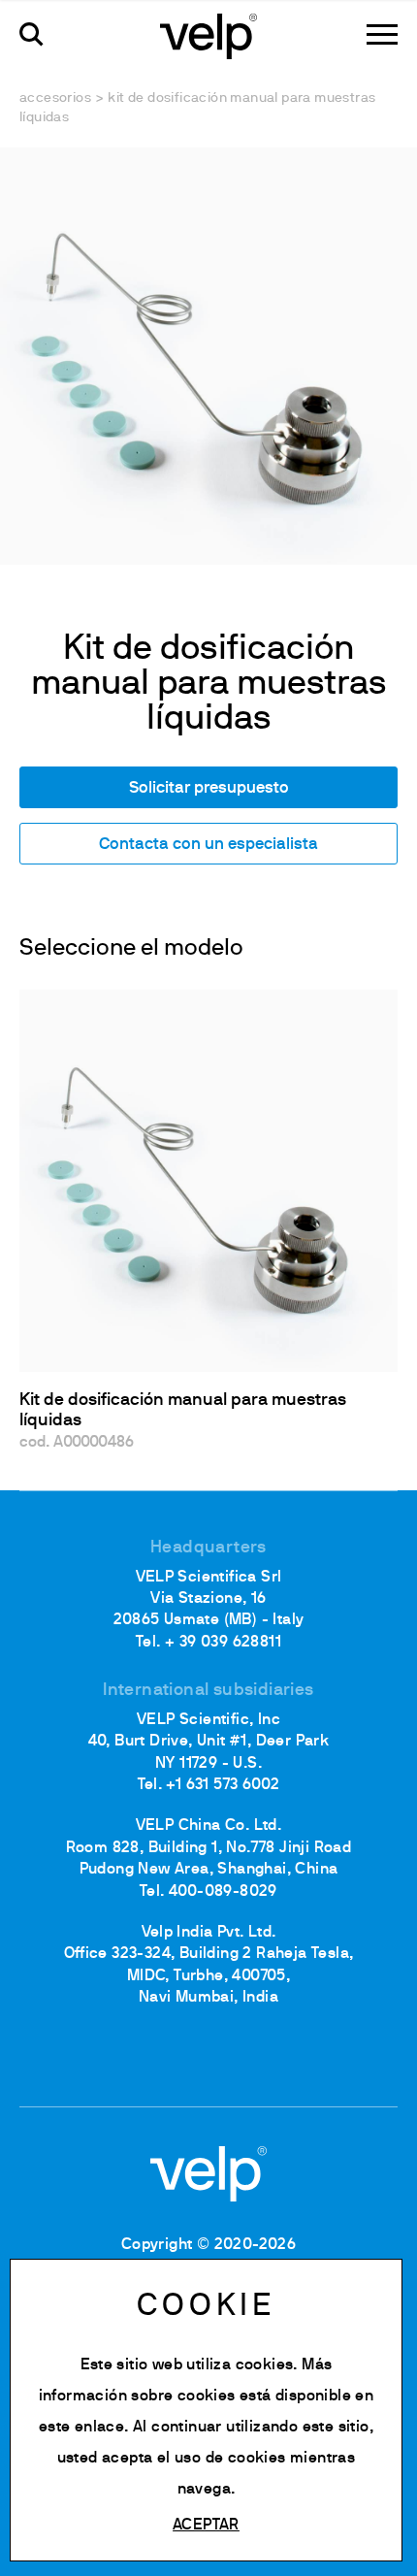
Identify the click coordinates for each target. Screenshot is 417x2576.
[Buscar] (32, 34)
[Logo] (208, 35)
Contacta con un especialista (208, 845)
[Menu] (382, 34)
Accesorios (55, 98)
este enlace (81, 2428)
